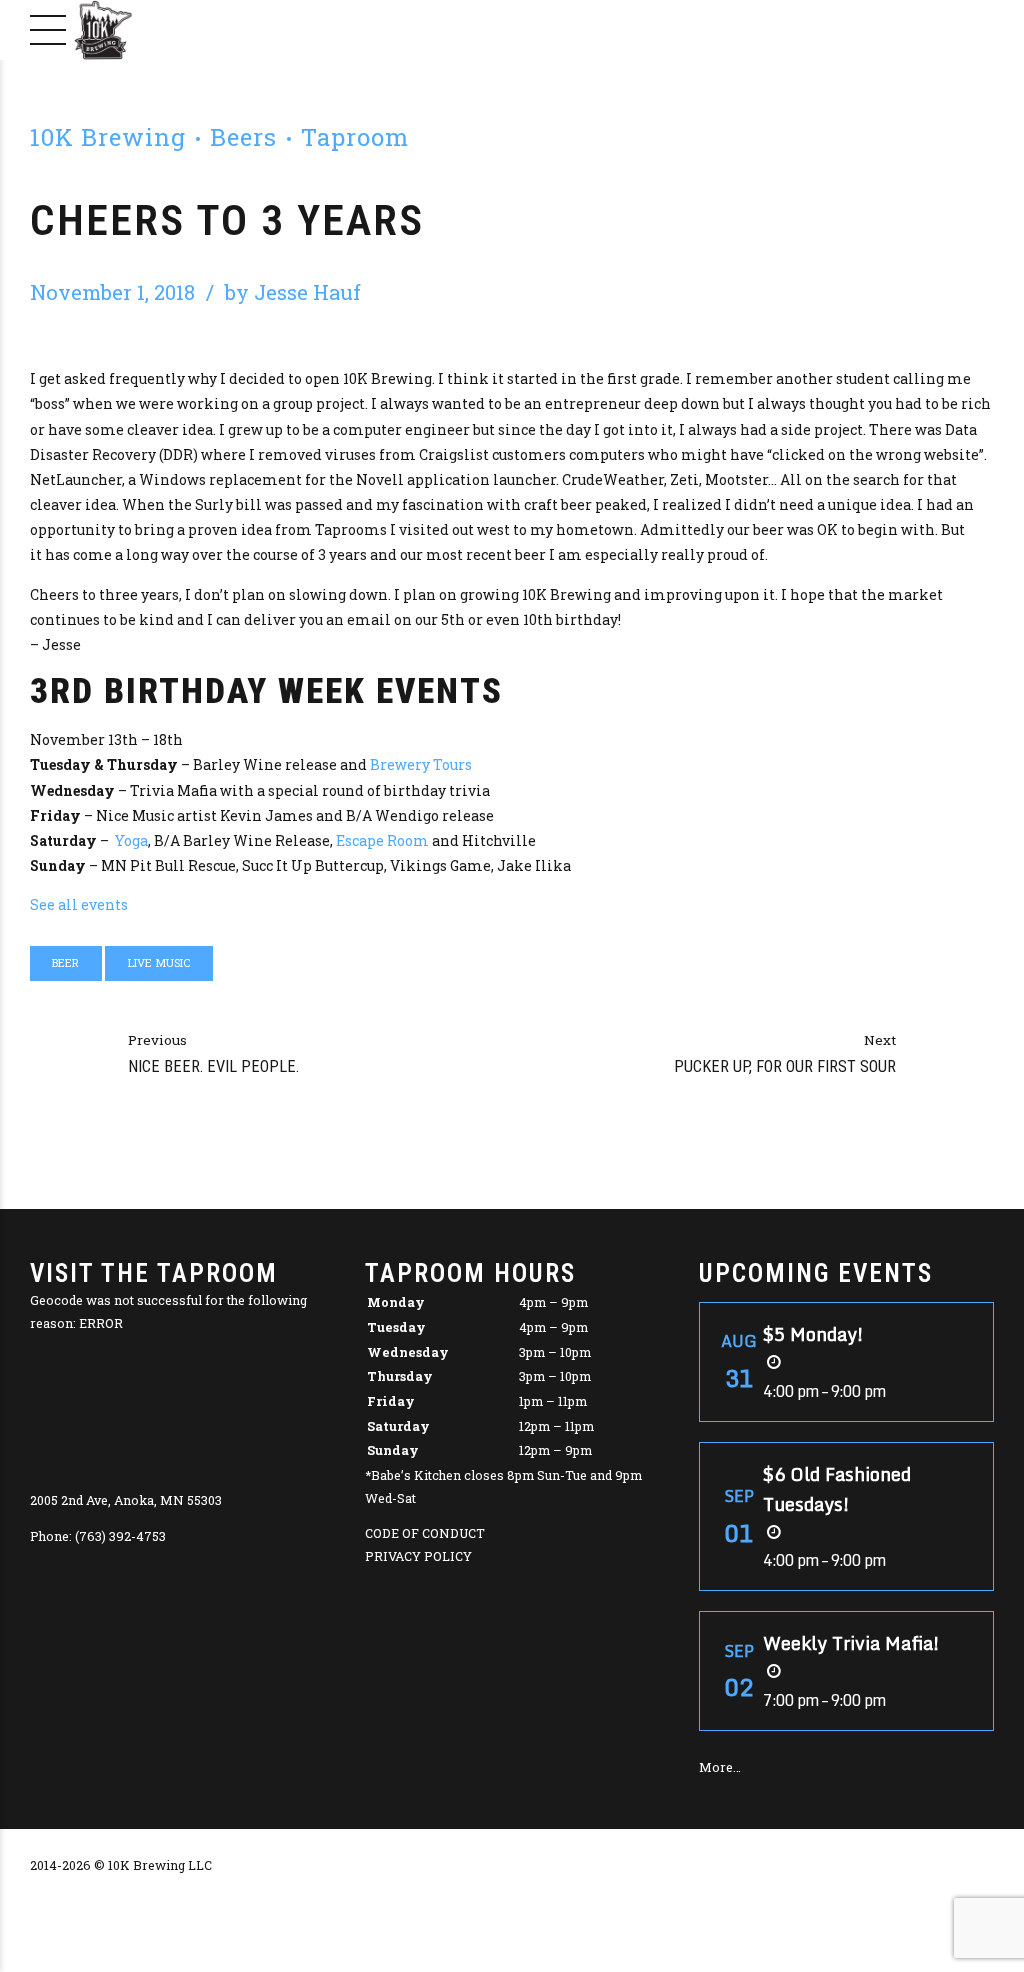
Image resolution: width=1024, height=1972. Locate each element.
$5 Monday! (813, 1334)
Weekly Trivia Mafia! (851, 1643)
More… (720, 1767)
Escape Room (382, 840)
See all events (79, 904)
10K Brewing (108, 137)
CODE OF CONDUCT (425, 1533)
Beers (243, 137)
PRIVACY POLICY (418, 1556)
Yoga (131, 840)
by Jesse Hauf (293, 292)
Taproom (355, 137)
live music (159, 962)
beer (65, 962)
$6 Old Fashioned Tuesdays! (837, 1489)
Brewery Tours (421, 764)
